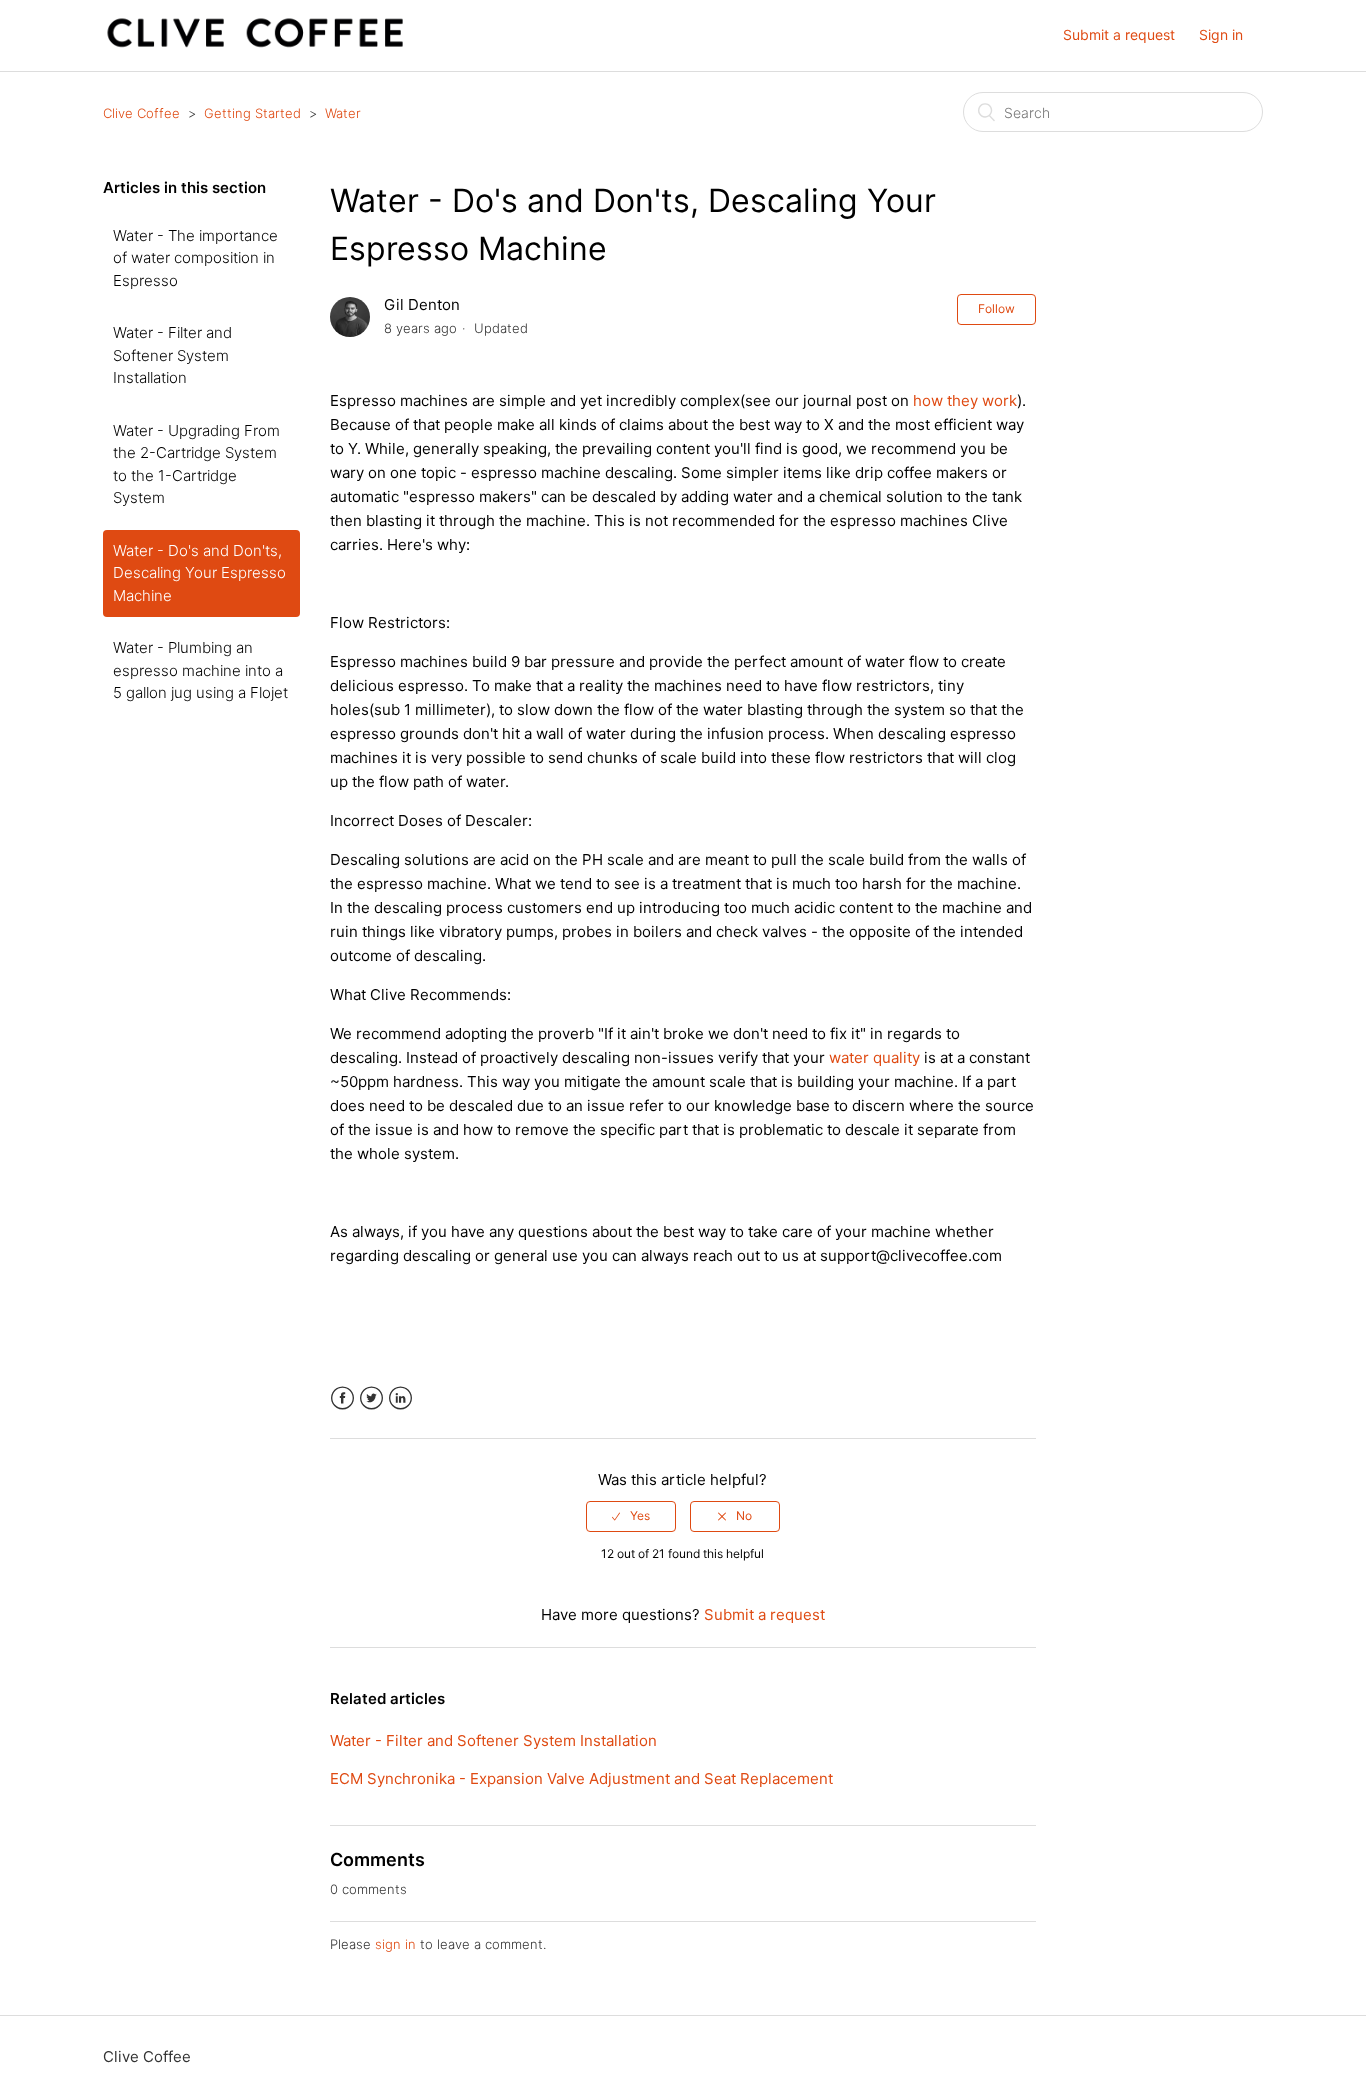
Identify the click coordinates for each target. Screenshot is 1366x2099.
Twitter (371, 1398)
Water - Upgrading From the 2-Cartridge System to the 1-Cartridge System (196, 464)
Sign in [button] (1221, 34)
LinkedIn (400, 1398)
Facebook (342, 1398)
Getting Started (252, 113)
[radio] (631, 1516)
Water (343, 113)
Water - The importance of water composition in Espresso (195, 258)
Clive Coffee (141, 113)
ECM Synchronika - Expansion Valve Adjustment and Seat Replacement (581, 1778)
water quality (874, 1057)
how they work (965, 400)
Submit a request (1119, 34)
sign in (395, 1944)
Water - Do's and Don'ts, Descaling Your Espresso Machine (199, 573)
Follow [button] (996, 308)
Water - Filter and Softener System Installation (172, 355)
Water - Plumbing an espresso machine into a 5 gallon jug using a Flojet (200, 670)
